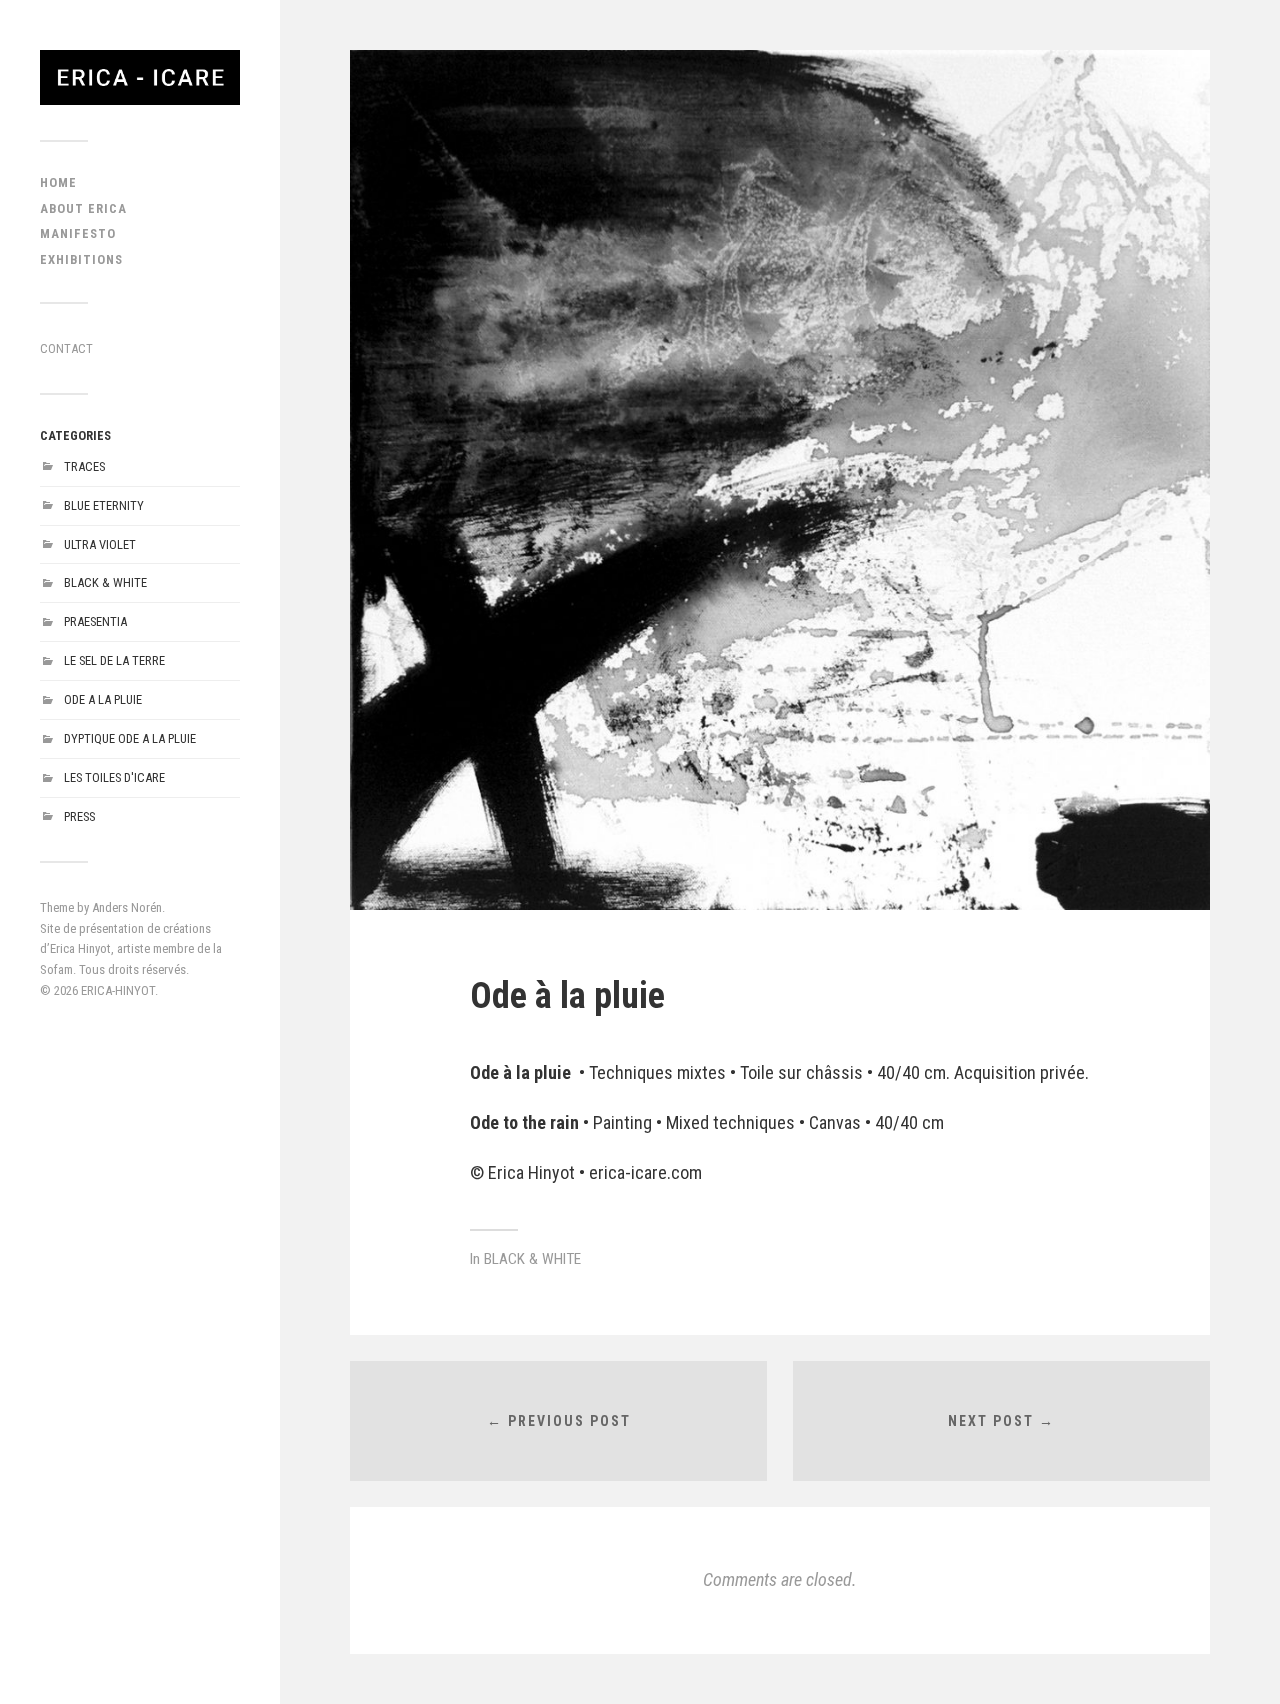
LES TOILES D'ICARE (114, 777)
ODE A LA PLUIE (103, 699)
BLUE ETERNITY (104, 505)
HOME (58, 182)
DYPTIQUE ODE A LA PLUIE (130, 738)
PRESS (79, 816)
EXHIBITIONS (81, 259)
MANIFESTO (78, 233)
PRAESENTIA (95, 621)
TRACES (84, 466)
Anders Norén (127, 907)
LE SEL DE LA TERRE (114, 660)
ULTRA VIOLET (100, 544)
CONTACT (66, 348)
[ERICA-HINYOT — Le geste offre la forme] (140, 77)
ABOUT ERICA (83, 208)
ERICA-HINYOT (118, 990)
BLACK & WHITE (105, 582)
